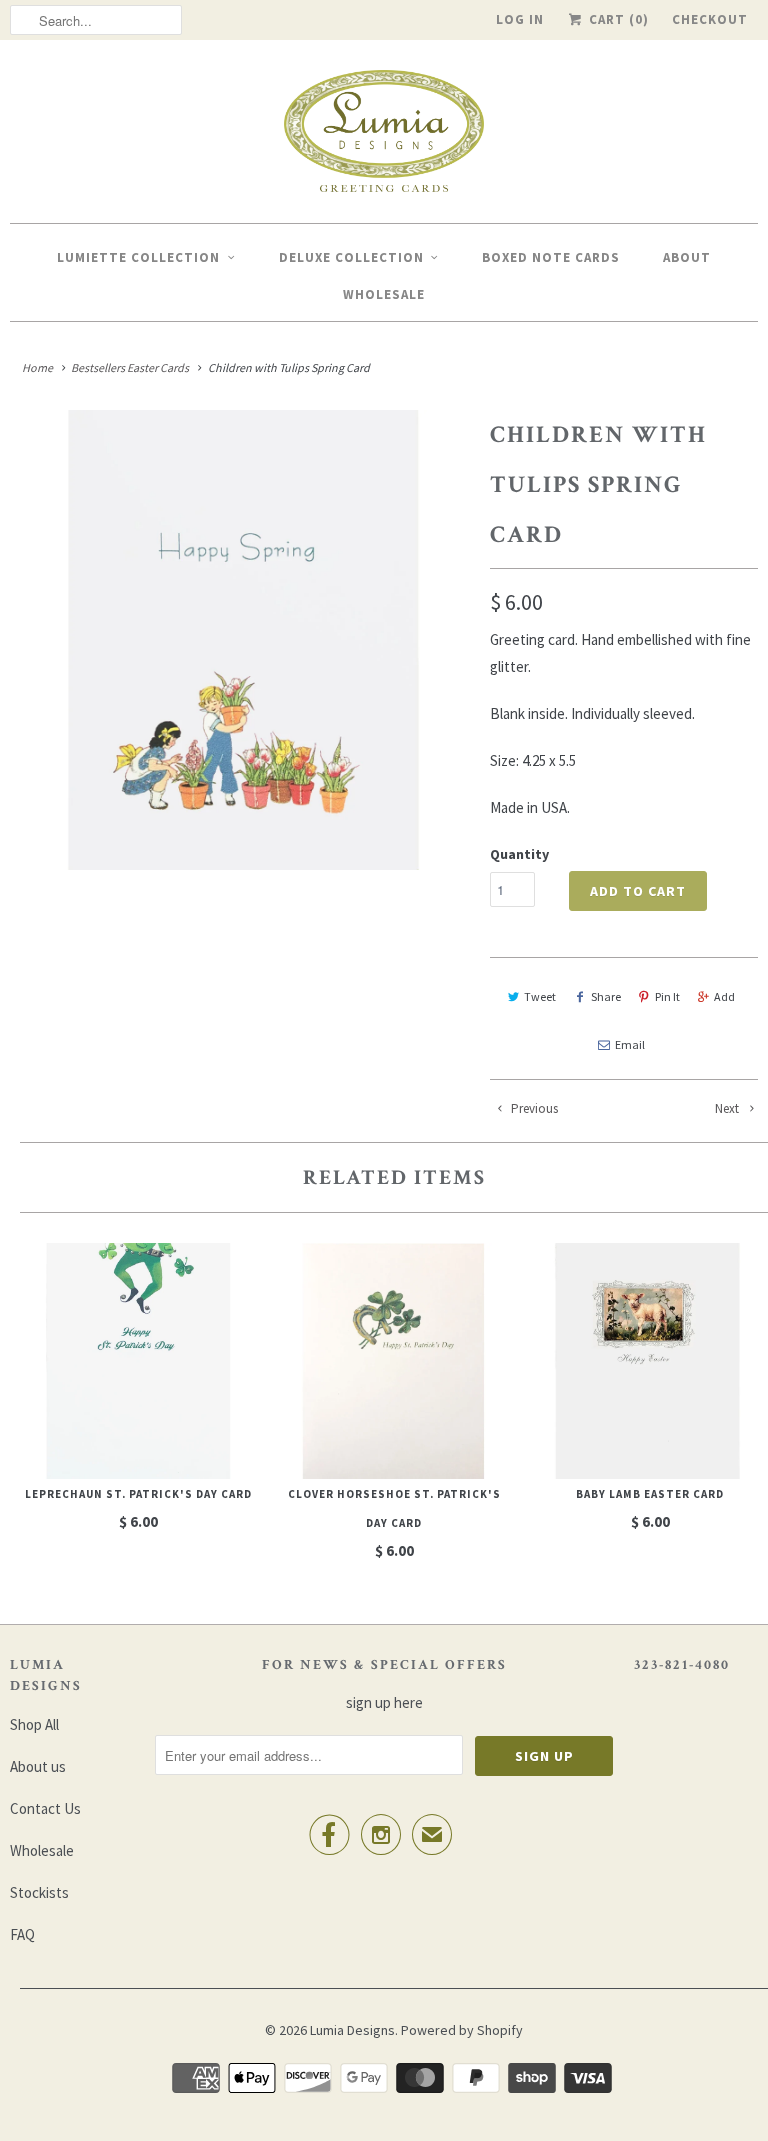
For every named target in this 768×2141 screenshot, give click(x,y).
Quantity (519, 854)
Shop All (34, 1724)
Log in (520, 19)
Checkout (710, 19)
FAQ (22, 1934)
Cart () (617, 19)
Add (724, 996)
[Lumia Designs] (384, 136)
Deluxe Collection (351, 257)
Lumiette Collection (138, 257)
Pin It (667, 996)
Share (606, 996)
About (687, 257)
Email (630, 1044)
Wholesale (384, 294)
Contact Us (45, 1808)
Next (728, 1108)
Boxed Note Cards (551, 257)
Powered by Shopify (462, 2030)
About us (38, 1766)
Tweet (540, 996)
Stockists (39, 1892)
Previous (533, 1108)
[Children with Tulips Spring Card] (240, 640)
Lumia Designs (352, 2030)
